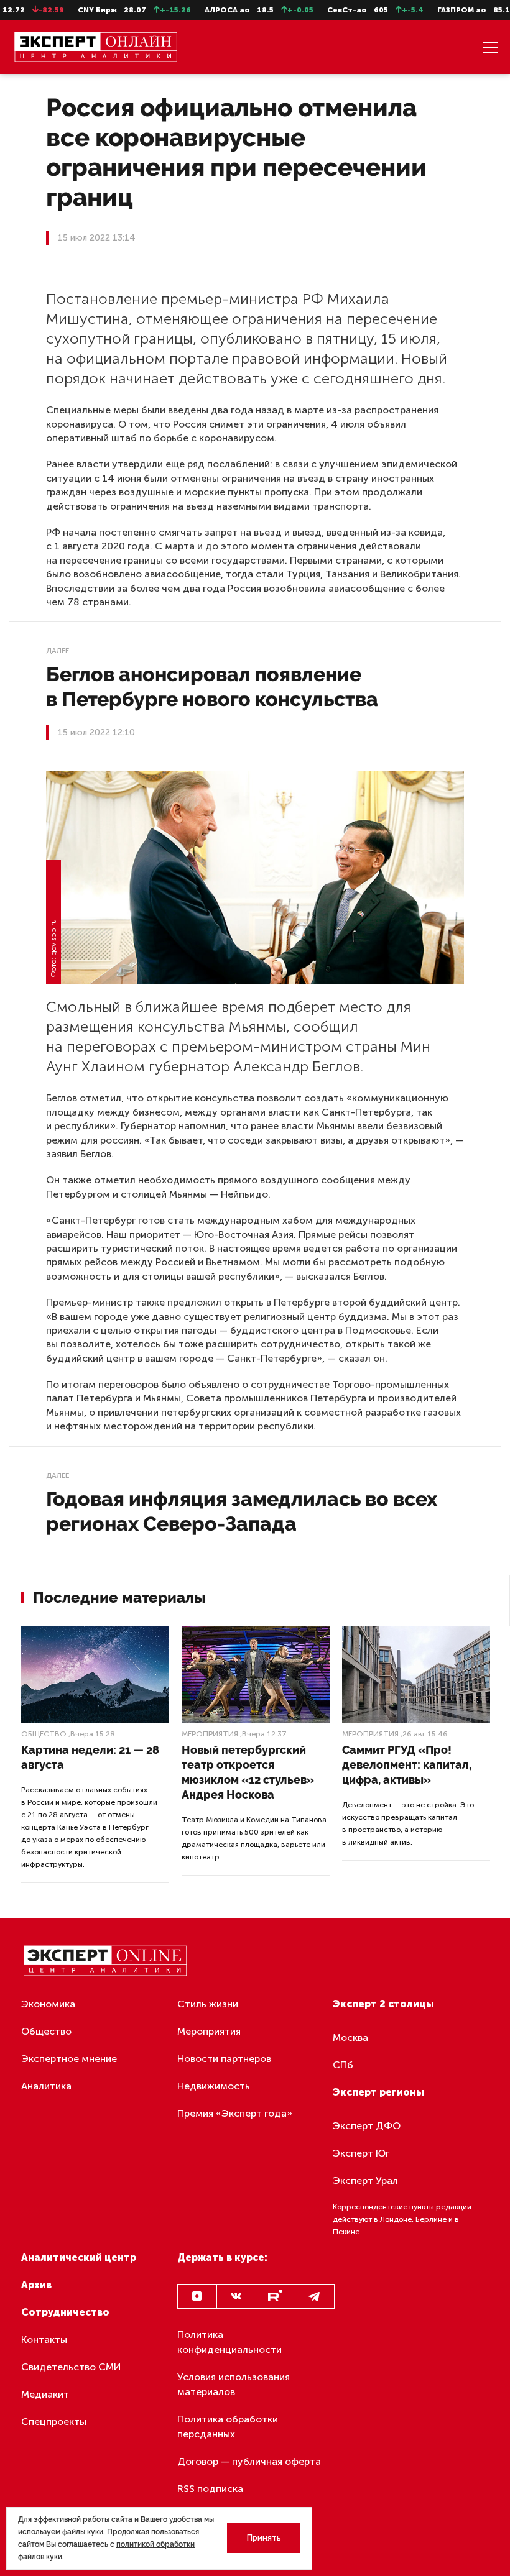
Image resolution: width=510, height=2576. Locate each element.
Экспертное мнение (69, 2059)
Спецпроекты (54, 2422)
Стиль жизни (208, 2004)
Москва (350, 2037)
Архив (36, 2285)
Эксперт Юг (361, 2153)
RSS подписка (210, 2489)
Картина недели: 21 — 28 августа (90, 1757)
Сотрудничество (65, 2312)
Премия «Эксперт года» (235, 2113)
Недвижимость (214, 2086)
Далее (58, 651)
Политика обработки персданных (228, 2427)
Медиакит (45, 2394)
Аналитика (46, 2086)
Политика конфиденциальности (229, 2342)
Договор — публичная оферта (249, 2461)
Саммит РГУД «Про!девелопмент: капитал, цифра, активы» (407, 1765)
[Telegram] (315, 2296)
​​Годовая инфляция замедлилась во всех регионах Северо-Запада (242, 1511)
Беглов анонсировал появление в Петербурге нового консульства (212, 686)
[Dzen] (197, 2296)
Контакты (44, 2340)
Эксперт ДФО (367, 2126)
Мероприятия (210, 1734)
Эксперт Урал (365, 2180)
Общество (44, 1734)
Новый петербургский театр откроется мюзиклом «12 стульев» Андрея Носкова (248, 1772)
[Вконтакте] (236, 2296)
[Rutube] (276, 2296)
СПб (343, 2065)
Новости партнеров (224, 2059)
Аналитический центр (79, 2257)
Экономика (48, 2004)
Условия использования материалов (234, 2384)
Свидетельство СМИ (71, 2367)
